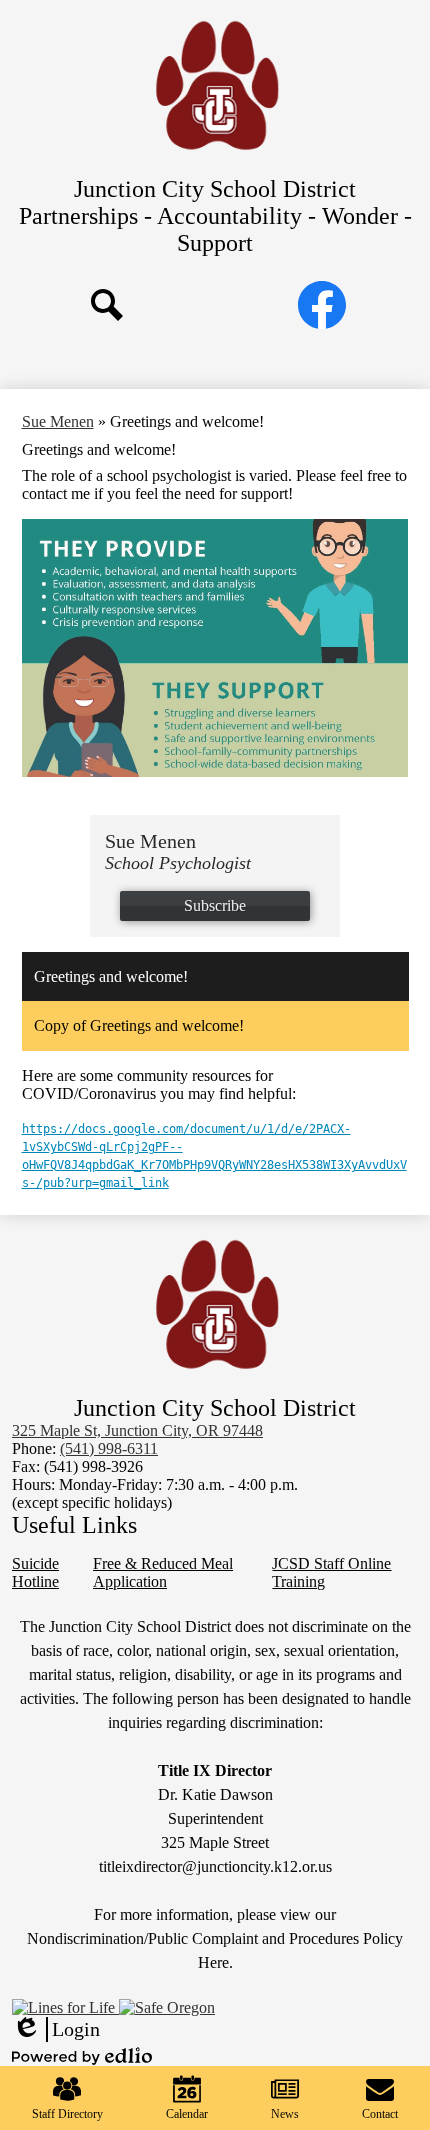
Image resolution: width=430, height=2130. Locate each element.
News (285, 2114)
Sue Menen (58, 421)
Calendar (187, 2114)
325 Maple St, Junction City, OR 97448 (137, 1430)
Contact (380, 2114)
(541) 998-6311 (109, 1448)
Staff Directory (67, 2114)
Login (56, 2030)
